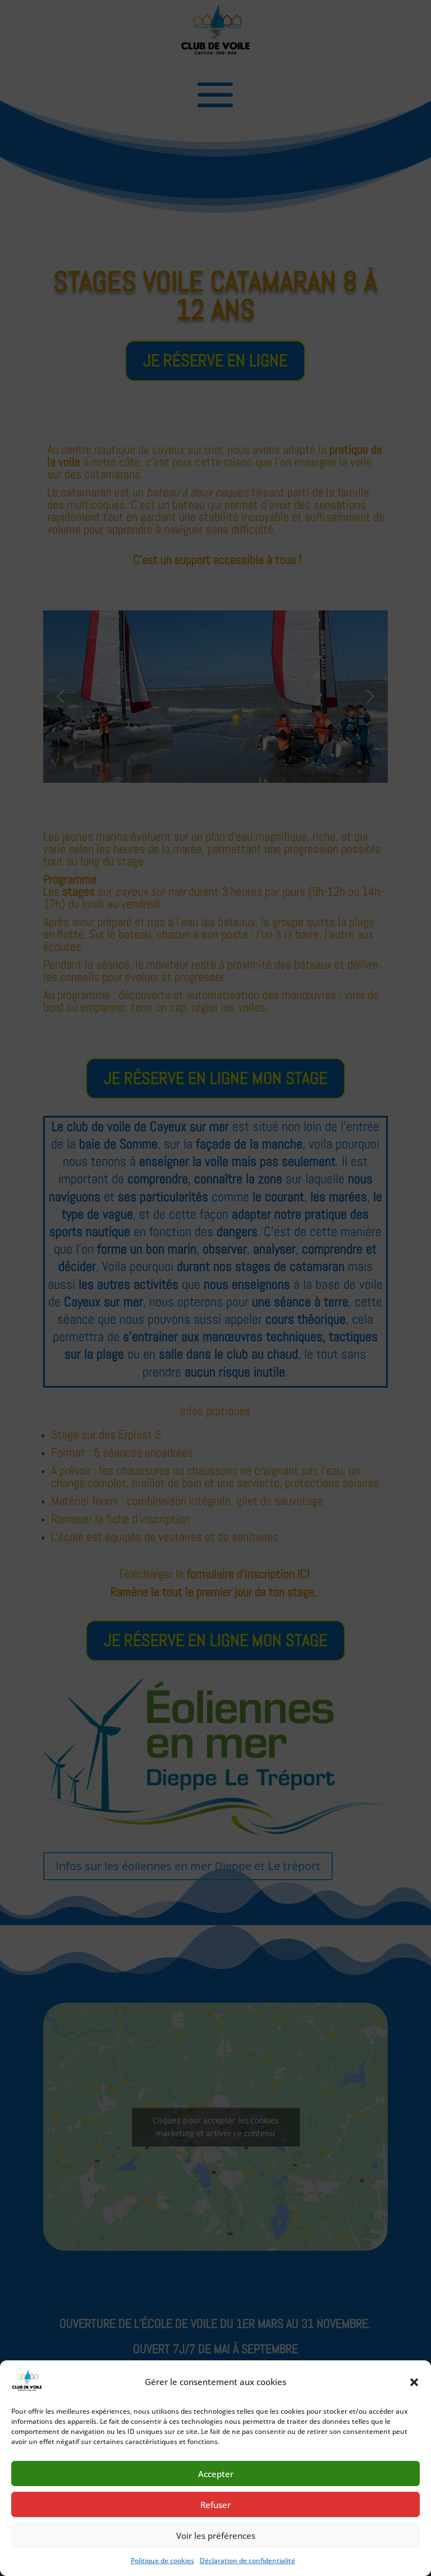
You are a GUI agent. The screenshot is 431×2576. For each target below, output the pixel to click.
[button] (414, 2382)
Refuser (215, 2505)
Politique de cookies (162, 2561)
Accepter (216, 2474)
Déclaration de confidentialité (247, 2561)
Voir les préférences (216, 2536)
